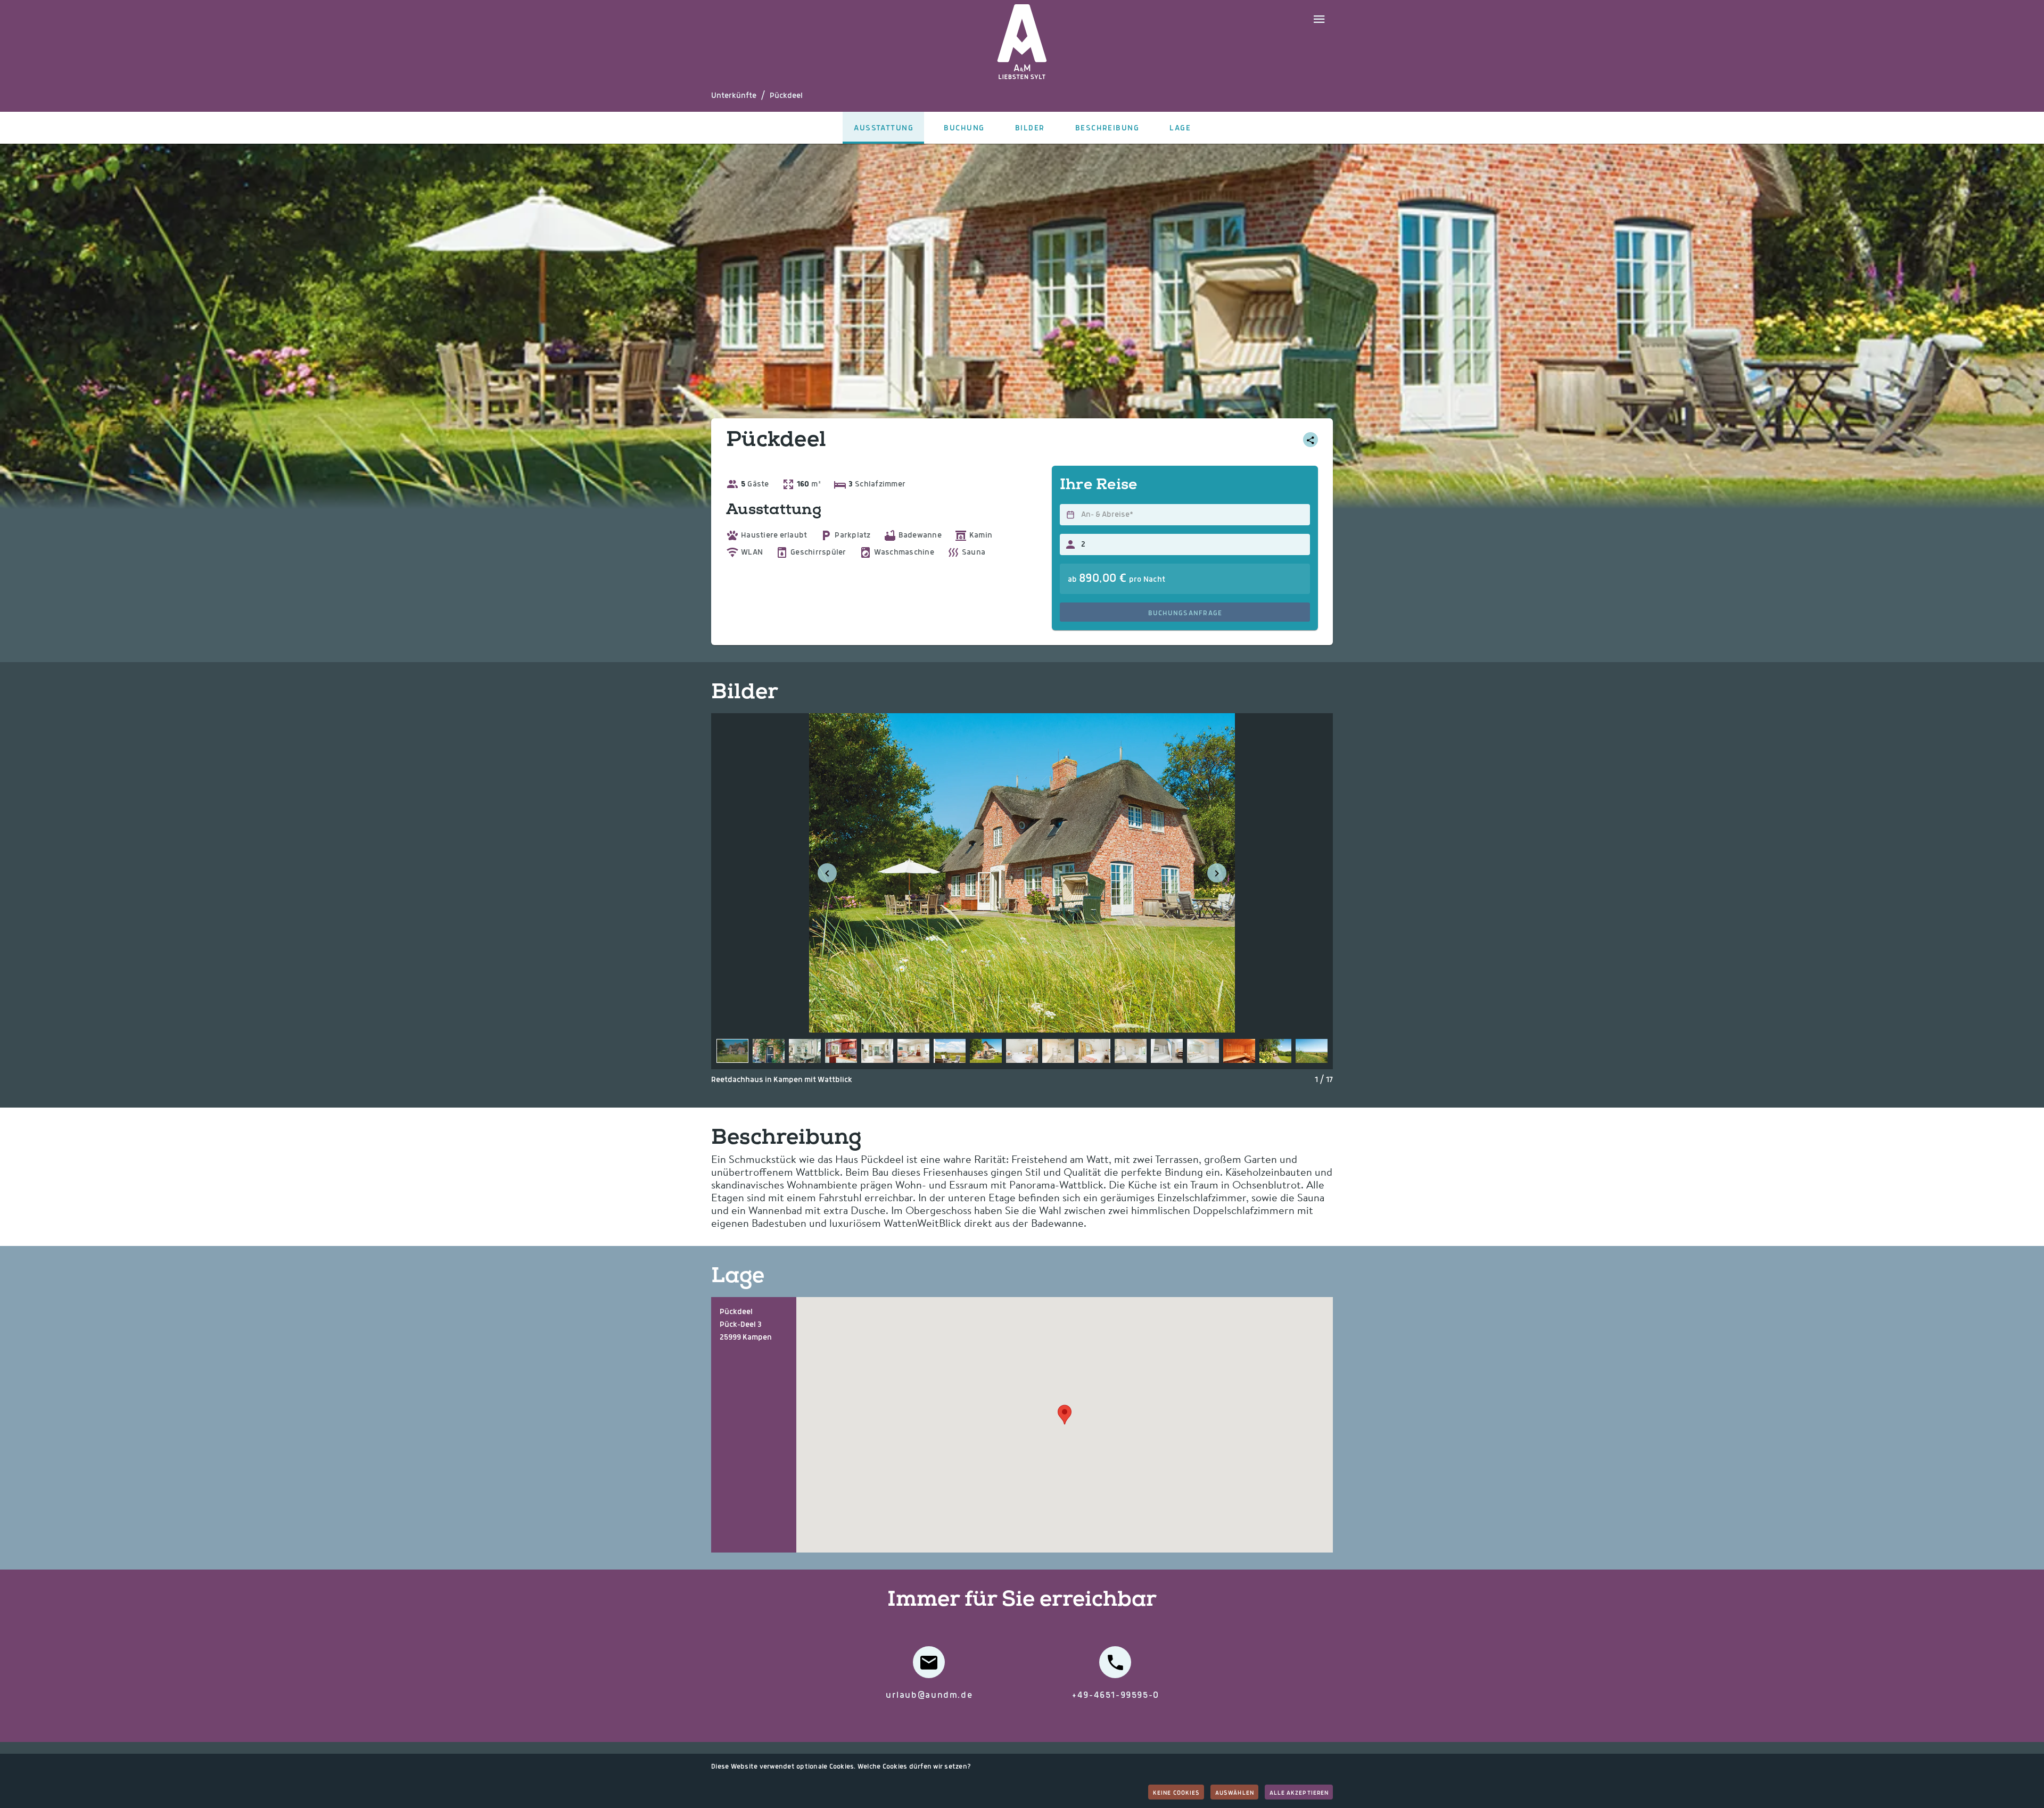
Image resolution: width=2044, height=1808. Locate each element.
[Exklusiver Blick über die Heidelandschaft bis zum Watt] (1312, 1051)
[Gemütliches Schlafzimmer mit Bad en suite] (1022, 1051)
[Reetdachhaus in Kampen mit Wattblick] (732, 1051)
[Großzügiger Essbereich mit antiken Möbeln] (805, 1051)
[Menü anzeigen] (1319, 18)
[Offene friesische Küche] (841, 1051)
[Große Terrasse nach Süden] (986, 1051)
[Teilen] (1311, 440)
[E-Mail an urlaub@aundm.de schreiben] (929, 1662)
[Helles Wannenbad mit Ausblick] (1058, 1051)
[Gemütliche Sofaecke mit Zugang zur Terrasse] (913, 1051)
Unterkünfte (734, 96)
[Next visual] (1217, 873)
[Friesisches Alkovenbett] (1167, 1051)
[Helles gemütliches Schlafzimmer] (1094, 1051)
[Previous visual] (827, 873)
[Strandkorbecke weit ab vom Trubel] (1275, 1051)
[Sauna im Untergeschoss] (1239, 1051)
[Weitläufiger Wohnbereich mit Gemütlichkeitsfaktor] (877, 1051)
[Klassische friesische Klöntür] (769, 1051)
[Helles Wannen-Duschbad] (1203, 1051)
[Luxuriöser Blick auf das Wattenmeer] (950, 1051)
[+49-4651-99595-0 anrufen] (1115, 1662)
